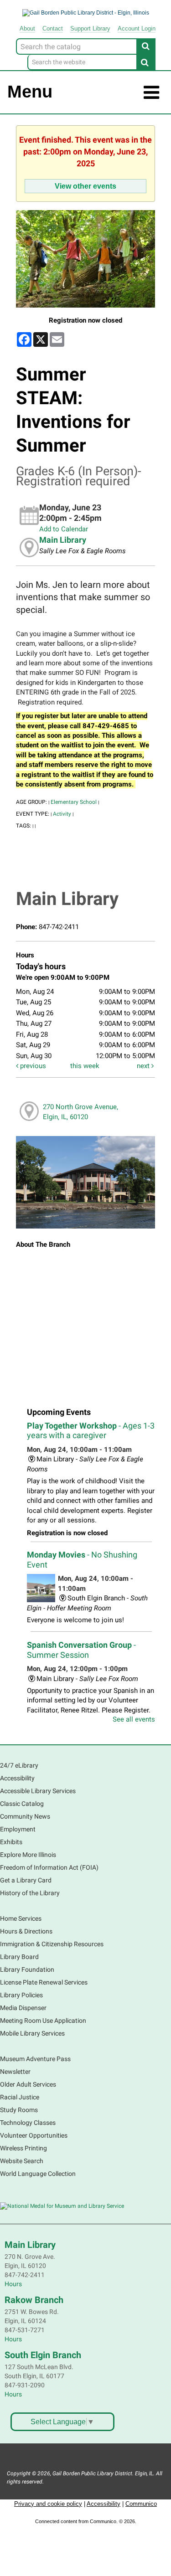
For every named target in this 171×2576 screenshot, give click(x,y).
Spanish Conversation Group (81, 1650)
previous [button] (32, 1066)
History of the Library (30, 1893)
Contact (53, 28)
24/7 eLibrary (19, 1765)
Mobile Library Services (32, 2033)
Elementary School (74, 802)
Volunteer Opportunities (34, 2135)
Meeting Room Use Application (43, 2021)
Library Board (19, 1957)
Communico (141, 2504)
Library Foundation (27, 1969)
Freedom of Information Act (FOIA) (49, 1867)
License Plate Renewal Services (44, 1982)
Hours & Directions (26, 1931)
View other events (85, 186)
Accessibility (17, 1778)
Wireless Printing (23, 2148)
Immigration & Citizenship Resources (52, 1944)
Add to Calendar (64, 529)
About (27, 28)
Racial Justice (20, 2097)
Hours (13, 2284)
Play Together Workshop (91, 1431)
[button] (151, 93)
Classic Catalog (22, 1804)
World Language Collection (38, 2174)
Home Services (21, 1918)
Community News (25, 1816)
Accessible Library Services (38, 1791)
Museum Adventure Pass (35, 2059)
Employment (18, 1829)
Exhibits (11, 1842)
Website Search (22, 2161)
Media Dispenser (23, 2008)
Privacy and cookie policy (48, 2504)
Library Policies (21, 1995)
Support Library (90, 28)
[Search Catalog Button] (146, 46)
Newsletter (15, 2072)
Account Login (137, 28)
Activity (62, 814)
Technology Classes (28, 2123)
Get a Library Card (26, 1880)
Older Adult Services (28, 2084)
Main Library (63, 540)
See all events (134, 1719)
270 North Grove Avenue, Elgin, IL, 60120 (80, 1112)
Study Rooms (19, 2110)
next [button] (144, 1066)
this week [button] (85, 1066)
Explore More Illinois (28, 1855)
